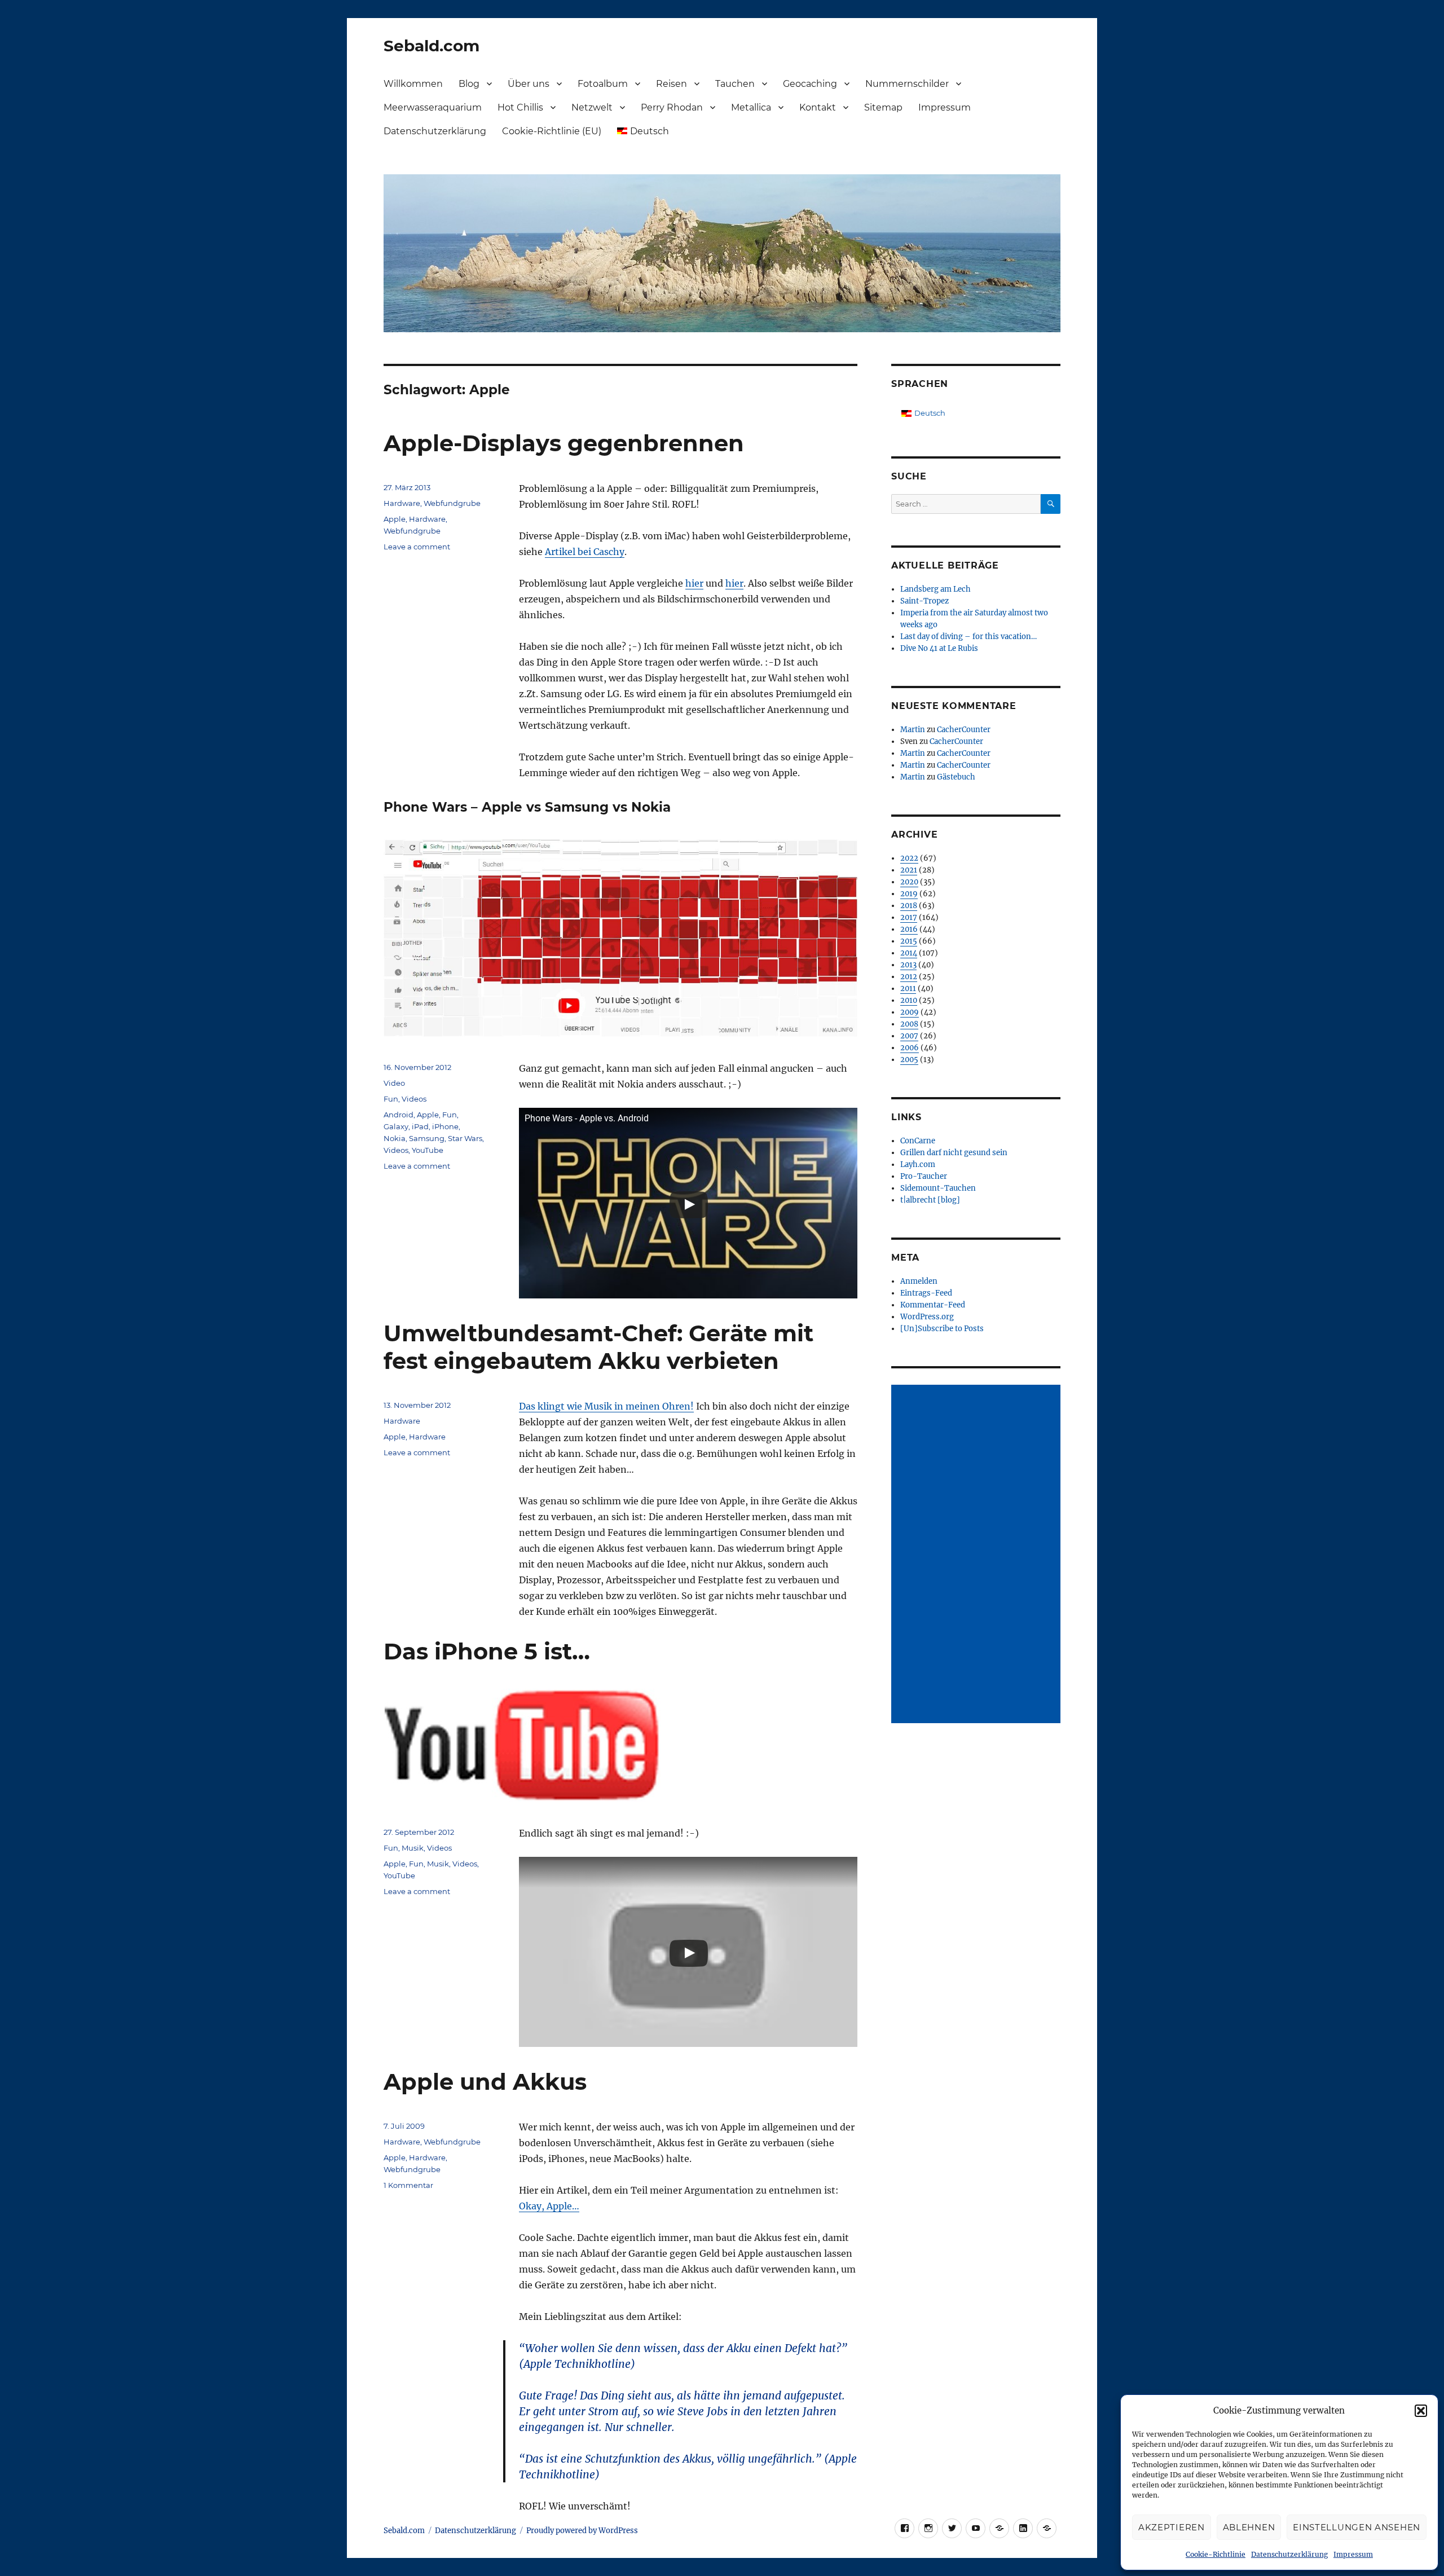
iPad (420, 1126)
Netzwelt (592, 107)
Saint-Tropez (924, 601)
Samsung (427, 1138)
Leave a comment (417, 547)
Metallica (751, 107)
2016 (909, 929)
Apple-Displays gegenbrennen (564, 443)
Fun (391, 1099)
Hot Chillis (520, 107)
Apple (395, 519)
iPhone (445, 1126)
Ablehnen (1249, 2527)
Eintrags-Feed (926, 1293)
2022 (909, 858)
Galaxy (396, 1126)
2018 (909, 906)
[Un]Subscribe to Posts (942, 1329)
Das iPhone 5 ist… (487, 1651)
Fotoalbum (603, 84)
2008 (909, 1024)
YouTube (428, 1150)
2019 (909, 894)
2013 (908, 965)
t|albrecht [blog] (930, 1200)
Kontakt (818, 107)
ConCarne (918, 1141)
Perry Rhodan (672, 107)
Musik (413, 1848)
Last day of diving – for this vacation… (968, 637)
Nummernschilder (907, 84)
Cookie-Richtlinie (1216, 2554)
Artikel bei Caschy (585, 552)
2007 (909, 1036)
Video (394, 1083)
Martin (913, 730)
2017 (909, 917)
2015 (909, 941)
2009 (910, 1012)
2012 (909, 977)
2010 (909, 1000)
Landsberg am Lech (935, 589)
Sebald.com (432, 46)
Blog (469, 84)
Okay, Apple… (549, 2206)
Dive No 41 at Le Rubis (939, 648)
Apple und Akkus (485, 2082)
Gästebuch (956, 777)
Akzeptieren (1172, 2527)
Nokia (395, 1138)
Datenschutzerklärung (1289, 2554)
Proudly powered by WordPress (582, 2531)
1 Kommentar (408, 2185)
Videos (414, 1099)
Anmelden (919, 1281)
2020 (909, 882)
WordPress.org (927, 1317)
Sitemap (883, 107)
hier (694, 583)
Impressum (1353, 2554)
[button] (1421, 2411)
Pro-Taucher (924, 1176)
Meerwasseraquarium (433, 107)
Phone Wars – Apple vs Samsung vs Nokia (527, 807)
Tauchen (735, 84)
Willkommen (413, 84)
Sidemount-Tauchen (938, 1188)
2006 (910, 1048)
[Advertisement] (978, 1555)
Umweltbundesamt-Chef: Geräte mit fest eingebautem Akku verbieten (598, 1347)
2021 (909, 870)
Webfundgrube (452, 503)
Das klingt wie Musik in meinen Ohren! (606, 1406)
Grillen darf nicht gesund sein (954, 1153)
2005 (909, 1060)
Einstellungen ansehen (1357, 2527)
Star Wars (465, 1138)
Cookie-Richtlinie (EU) (552, 131)
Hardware (402, 503)
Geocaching (810, 84)
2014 (909, 953)
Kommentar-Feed (933, 1305)
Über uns (529, 84)
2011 (908, 988)
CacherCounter (964, 730)
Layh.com (918, 1164)
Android (399, 1115)
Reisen (672, 84)
